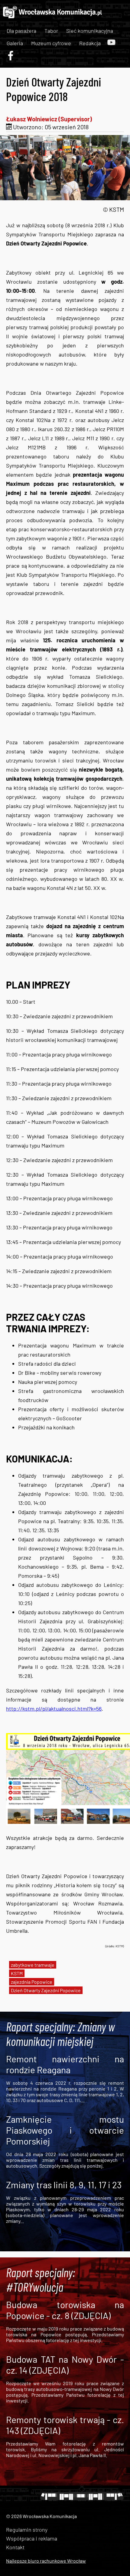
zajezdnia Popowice (32, 1982)
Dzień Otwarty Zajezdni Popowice (46, 1990)
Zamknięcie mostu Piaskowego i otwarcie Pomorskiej (65, 2130)
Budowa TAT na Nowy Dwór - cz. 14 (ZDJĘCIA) (65, 2365)
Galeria (15, 43)
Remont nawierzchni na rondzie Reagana (65, 2064)
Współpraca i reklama (32, 2538)
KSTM (17, 1973)
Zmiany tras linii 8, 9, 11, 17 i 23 (64, 2185)
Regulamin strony (27, 2530)
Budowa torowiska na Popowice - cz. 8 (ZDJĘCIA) (65, 2310)
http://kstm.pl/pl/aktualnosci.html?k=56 (54, 1709)
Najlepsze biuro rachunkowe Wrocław (46, 2561)
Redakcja (90, 43)
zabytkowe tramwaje (33, 1965)
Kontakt (15, 2547)
